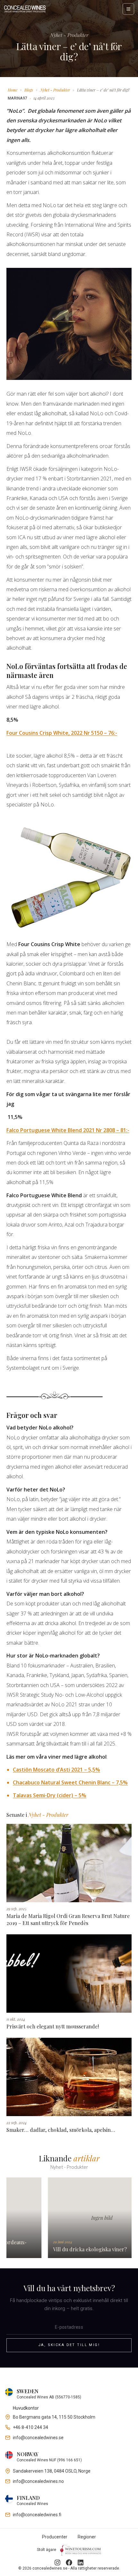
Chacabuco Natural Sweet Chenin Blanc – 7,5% (70, 1782)
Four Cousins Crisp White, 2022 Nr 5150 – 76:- (62, 733)
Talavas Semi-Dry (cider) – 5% (50, 1795)
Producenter (55, 2537)
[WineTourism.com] (81, 2550)
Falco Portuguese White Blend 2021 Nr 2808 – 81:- (68, 1130)
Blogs (29, 90)
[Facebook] (69, 2563)
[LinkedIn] (81, 2563)
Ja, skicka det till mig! (69, 2345)
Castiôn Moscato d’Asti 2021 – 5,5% (56, 1770)
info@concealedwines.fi (37, 2515)
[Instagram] (57, 2563)
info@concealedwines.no (38, 2481)
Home (13, 90)
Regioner (87, 2537)
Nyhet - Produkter (55, 90)
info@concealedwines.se (38, 2438)
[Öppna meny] (128, 9)
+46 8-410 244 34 (30, 2427)
